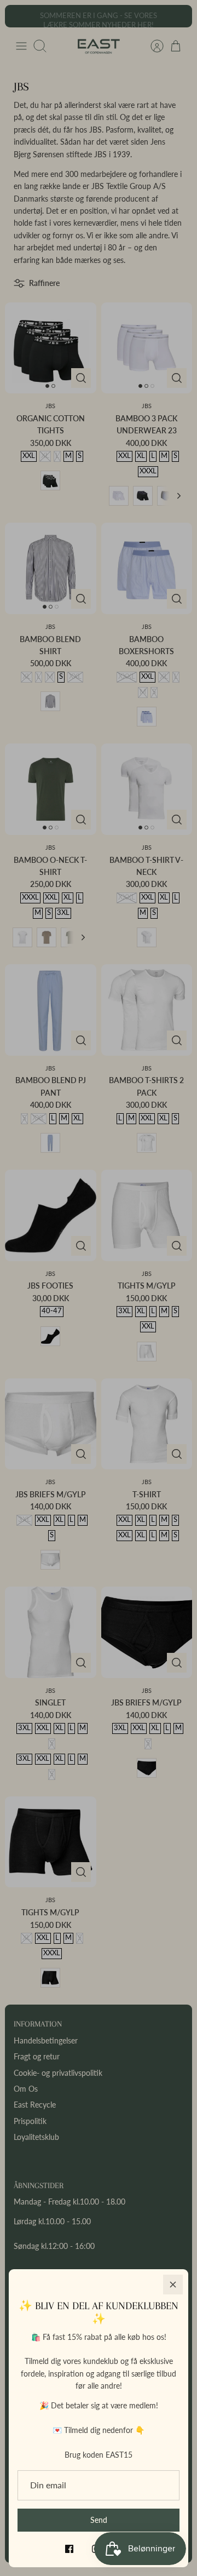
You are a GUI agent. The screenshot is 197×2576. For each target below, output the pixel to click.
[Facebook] (69, 2549)
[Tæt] (173, 2285)
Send (99, 2520)
